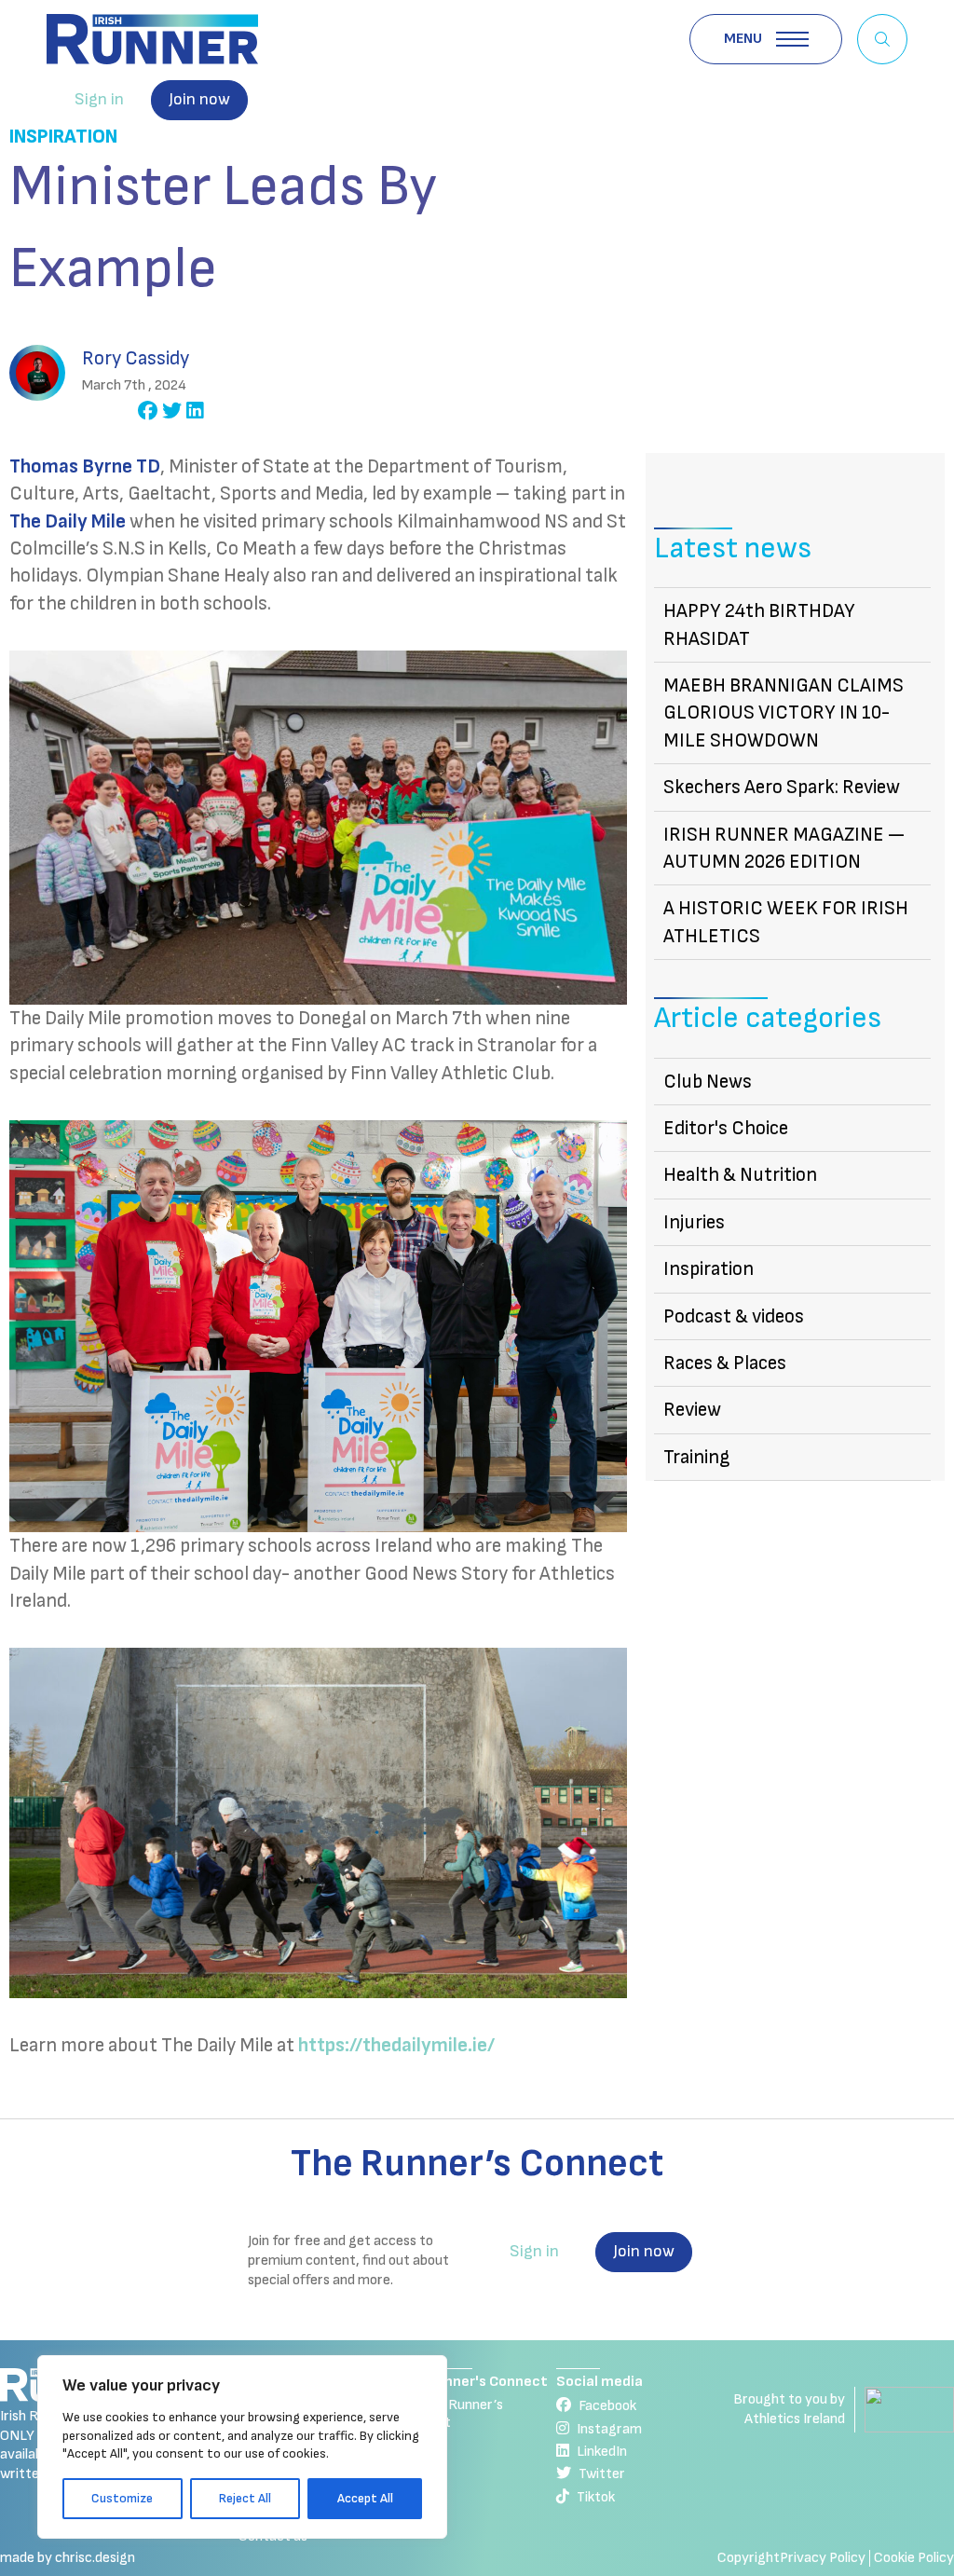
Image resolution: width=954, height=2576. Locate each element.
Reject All (245, 2498)
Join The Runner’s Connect (450, 2413)
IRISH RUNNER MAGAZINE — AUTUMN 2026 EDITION (784, 848)
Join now (199, 99)
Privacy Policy (823, 2558)
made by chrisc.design (68, 2558)
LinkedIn (602, 2452)
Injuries (694, 1222)
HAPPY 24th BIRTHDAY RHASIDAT (759, 624)
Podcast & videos (734, 1316)
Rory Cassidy (136, 358)
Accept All (365, 2498)
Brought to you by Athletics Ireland (789, 2409)
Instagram (609, 2429)
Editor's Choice (726, 1128)
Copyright (749, 2558)
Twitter (602, 2474)
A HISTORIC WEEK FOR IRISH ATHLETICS (786, 922)
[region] (242, 2447)
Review (692, 1410)
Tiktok (596, 2497)
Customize (122, 2498)
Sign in (99, 99)
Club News (708, 1082)
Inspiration (63, 137)
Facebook (607, 2406)
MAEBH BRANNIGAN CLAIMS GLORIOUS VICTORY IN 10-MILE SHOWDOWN (784, 713)
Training (697, 1457)
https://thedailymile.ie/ (396, 2045)
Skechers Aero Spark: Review (782, 787)
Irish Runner (152, 39)
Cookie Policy (914, 2558)
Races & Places (725, 1363)
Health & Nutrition (740, 1175)
